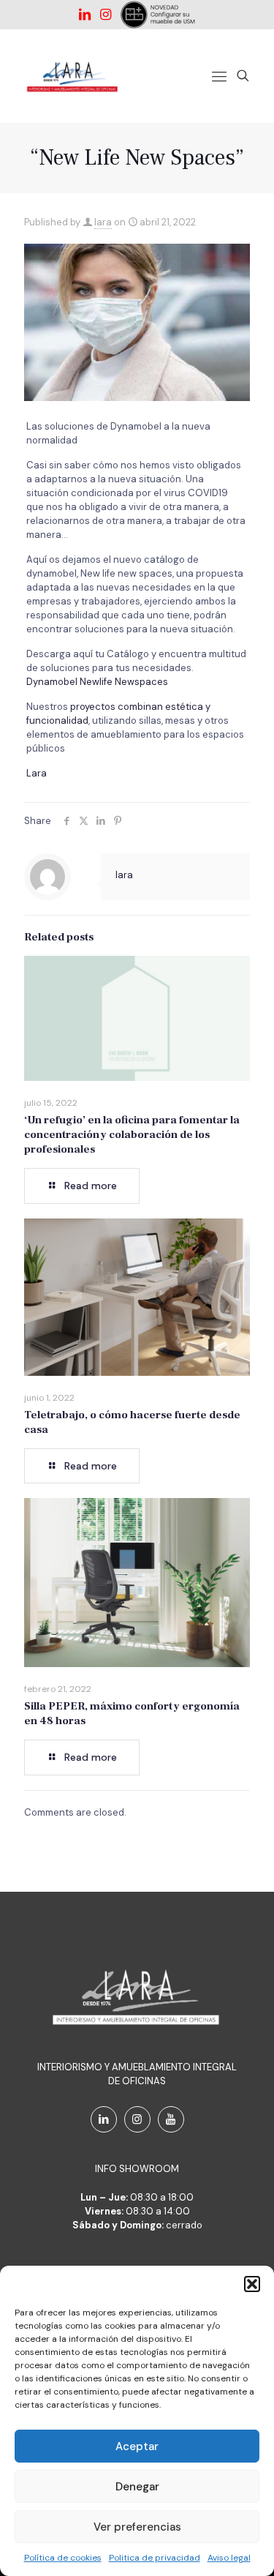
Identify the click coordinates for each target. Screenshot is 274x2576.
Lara (37, 773)
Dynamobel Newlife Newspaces (97, 682)
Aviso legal (229, 2558)
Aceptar (137, 2446)
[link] (157, 15)
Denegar (137, 2487)
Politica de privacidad (155, 2558)
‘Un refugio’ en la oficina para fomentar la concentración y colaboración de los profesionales (132, 1135)
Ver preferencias (137, 2527)
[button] (252, 2284)
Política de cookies (63, 2558)
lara (103, 222)
